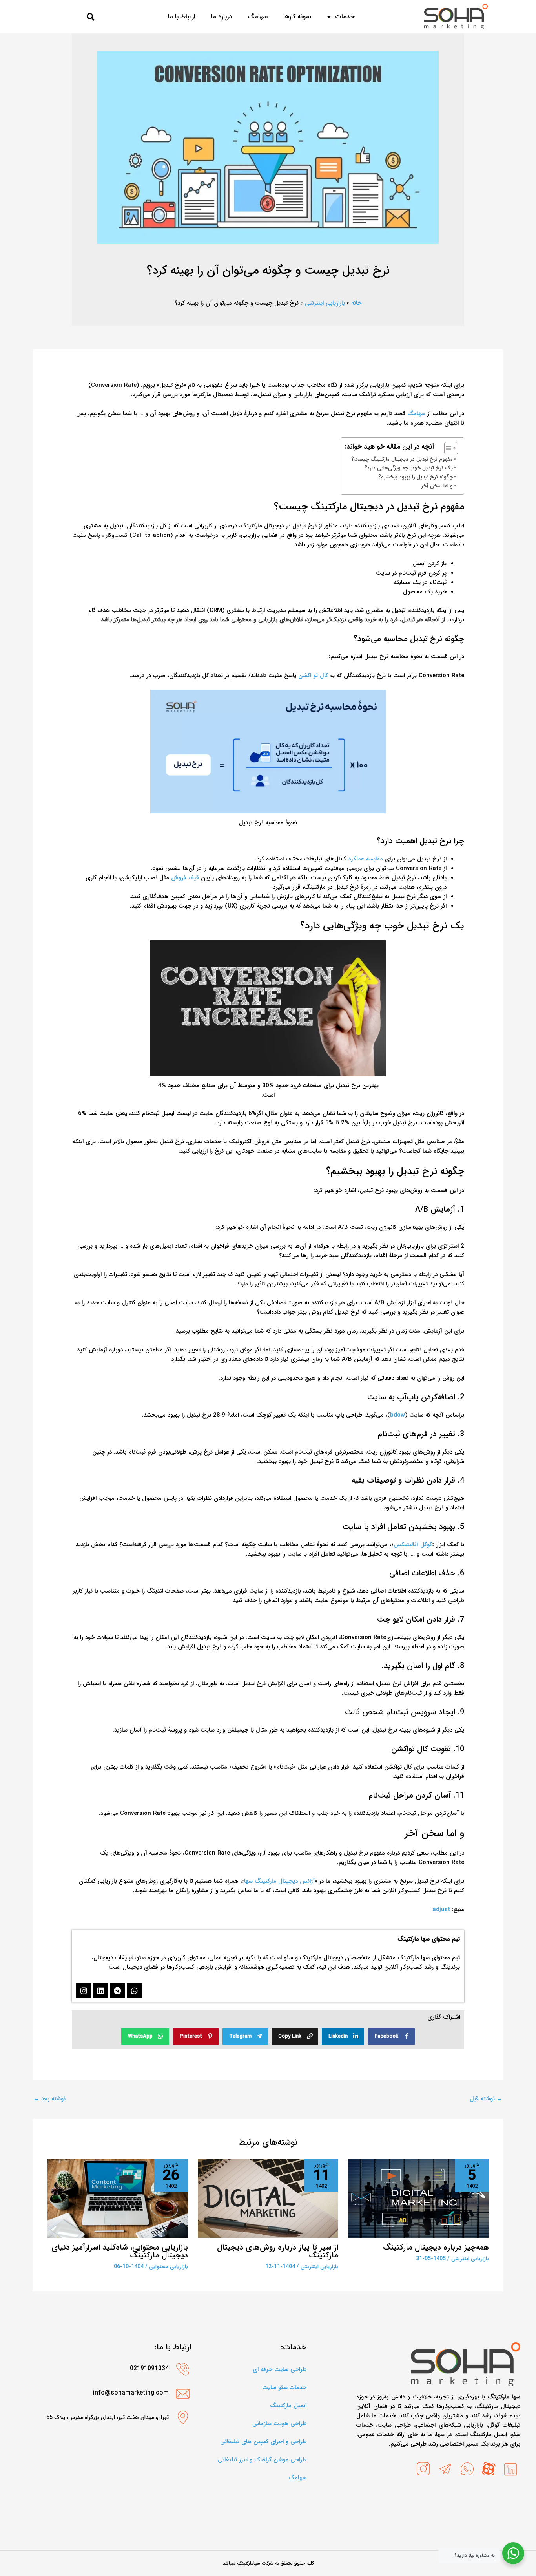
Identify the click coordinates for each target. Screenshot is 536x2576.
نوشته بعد (49, 2099)
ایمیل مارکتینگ (288, 2406)
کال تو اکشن (313, 676)
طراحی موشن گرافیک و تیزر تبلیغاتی (262, 2460)
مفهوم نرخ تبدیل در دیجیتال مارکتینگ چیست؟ (402, 459)
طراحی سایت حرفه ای (280, 2369)
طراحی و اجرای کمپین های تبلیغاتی (263, 2442)
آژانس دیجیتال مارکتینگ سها (279, 1881)
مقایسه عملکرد (366, 859)
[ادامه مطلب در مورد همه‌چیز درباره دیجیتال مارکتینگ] (418, 2198)
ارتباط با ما (182, 17)
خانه (356, 303)
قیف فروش (185, 878)
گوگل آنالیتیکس (413, 1545)
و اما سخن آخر (437, 486)
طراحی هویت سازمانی (279, 2424)
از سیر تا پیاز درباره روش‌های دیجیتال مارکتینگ (278, 2251)
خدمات (345, 17)
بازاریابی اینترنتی (325, 303)
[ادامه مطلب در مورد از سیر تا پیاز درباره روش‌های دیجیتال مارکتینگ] (268, 2198)
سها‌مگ (258, 17)
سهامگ (416, 414)
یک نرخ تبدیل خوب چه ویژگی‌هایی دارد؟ (409, 468)
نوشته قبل (486, 2099)
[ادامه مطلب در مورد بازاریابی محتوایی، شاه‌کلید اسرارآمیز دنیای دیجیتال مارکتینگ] (118, 2198)
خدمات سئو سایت (284, 2387)
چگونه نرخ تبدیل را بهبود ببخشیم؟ (416, 477)
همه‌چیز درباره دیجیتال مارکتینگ (436, 2247)
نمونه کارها (297, 17)
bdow (397, 1415)
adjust (441, 1910)
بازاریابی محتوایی (169, 2267)
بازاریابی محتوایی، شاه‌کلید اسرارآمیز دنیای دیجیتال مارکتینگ (120, 2251)
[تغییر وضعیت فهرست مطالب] (447, 448)
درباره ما (222, 17)
